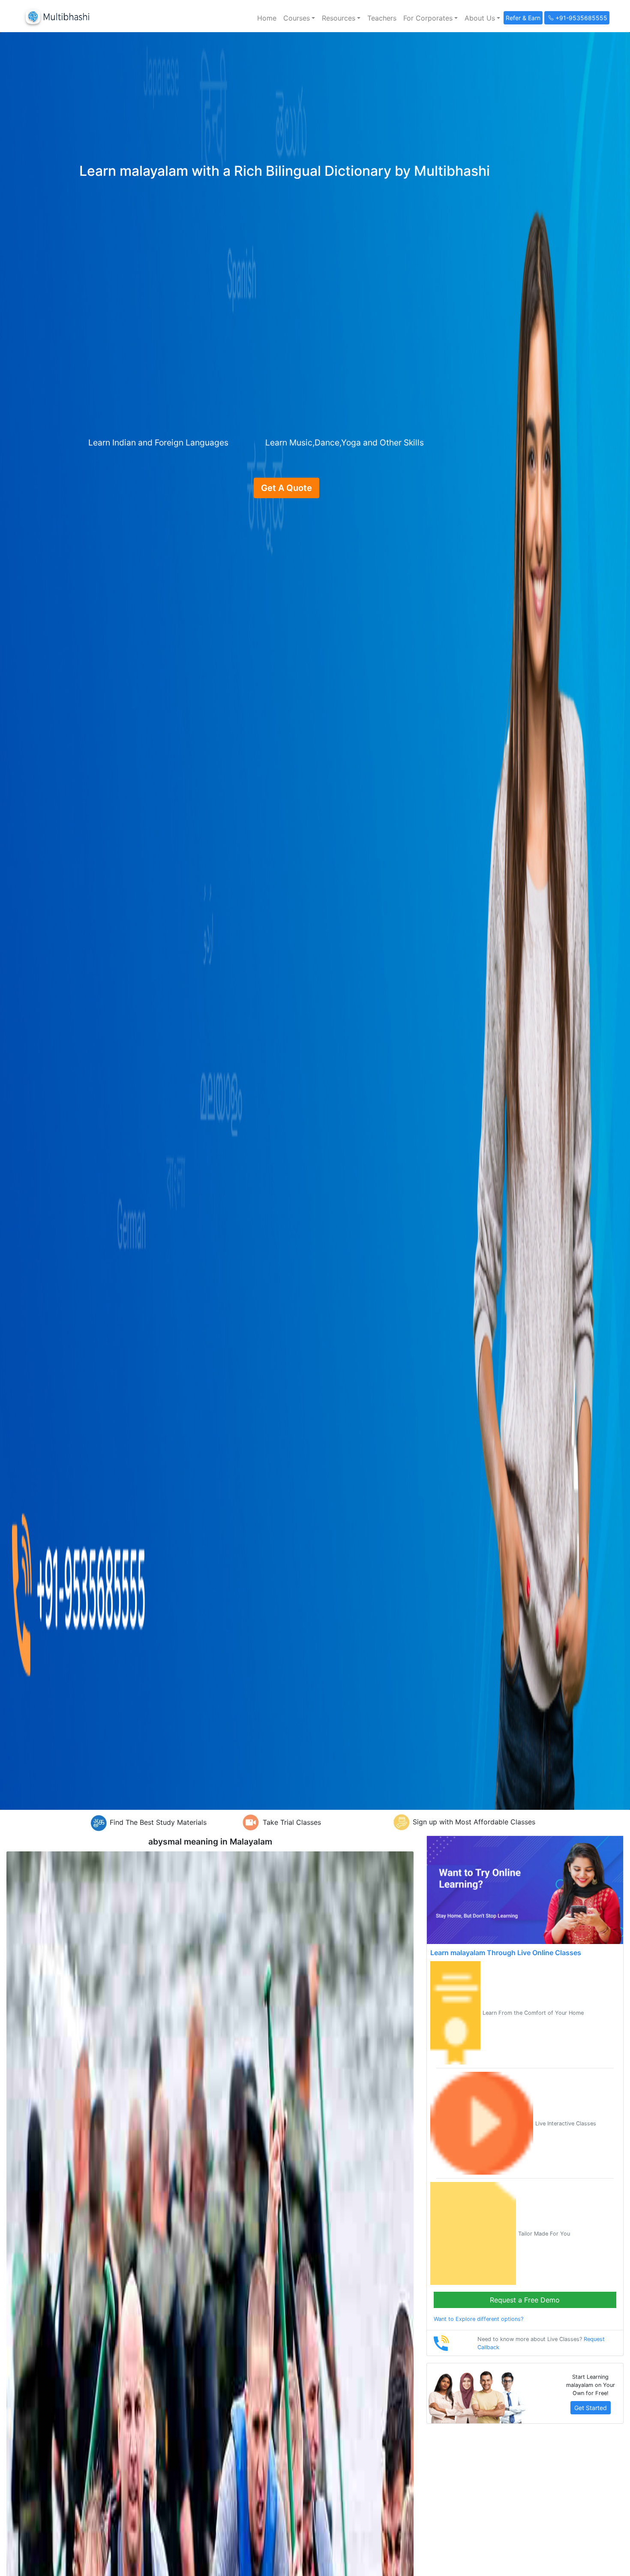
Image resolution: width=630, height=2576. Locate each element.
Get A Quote (286, 488)
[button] (299, 18)
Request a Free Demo (525, 2300)
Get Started (591, 2408)
